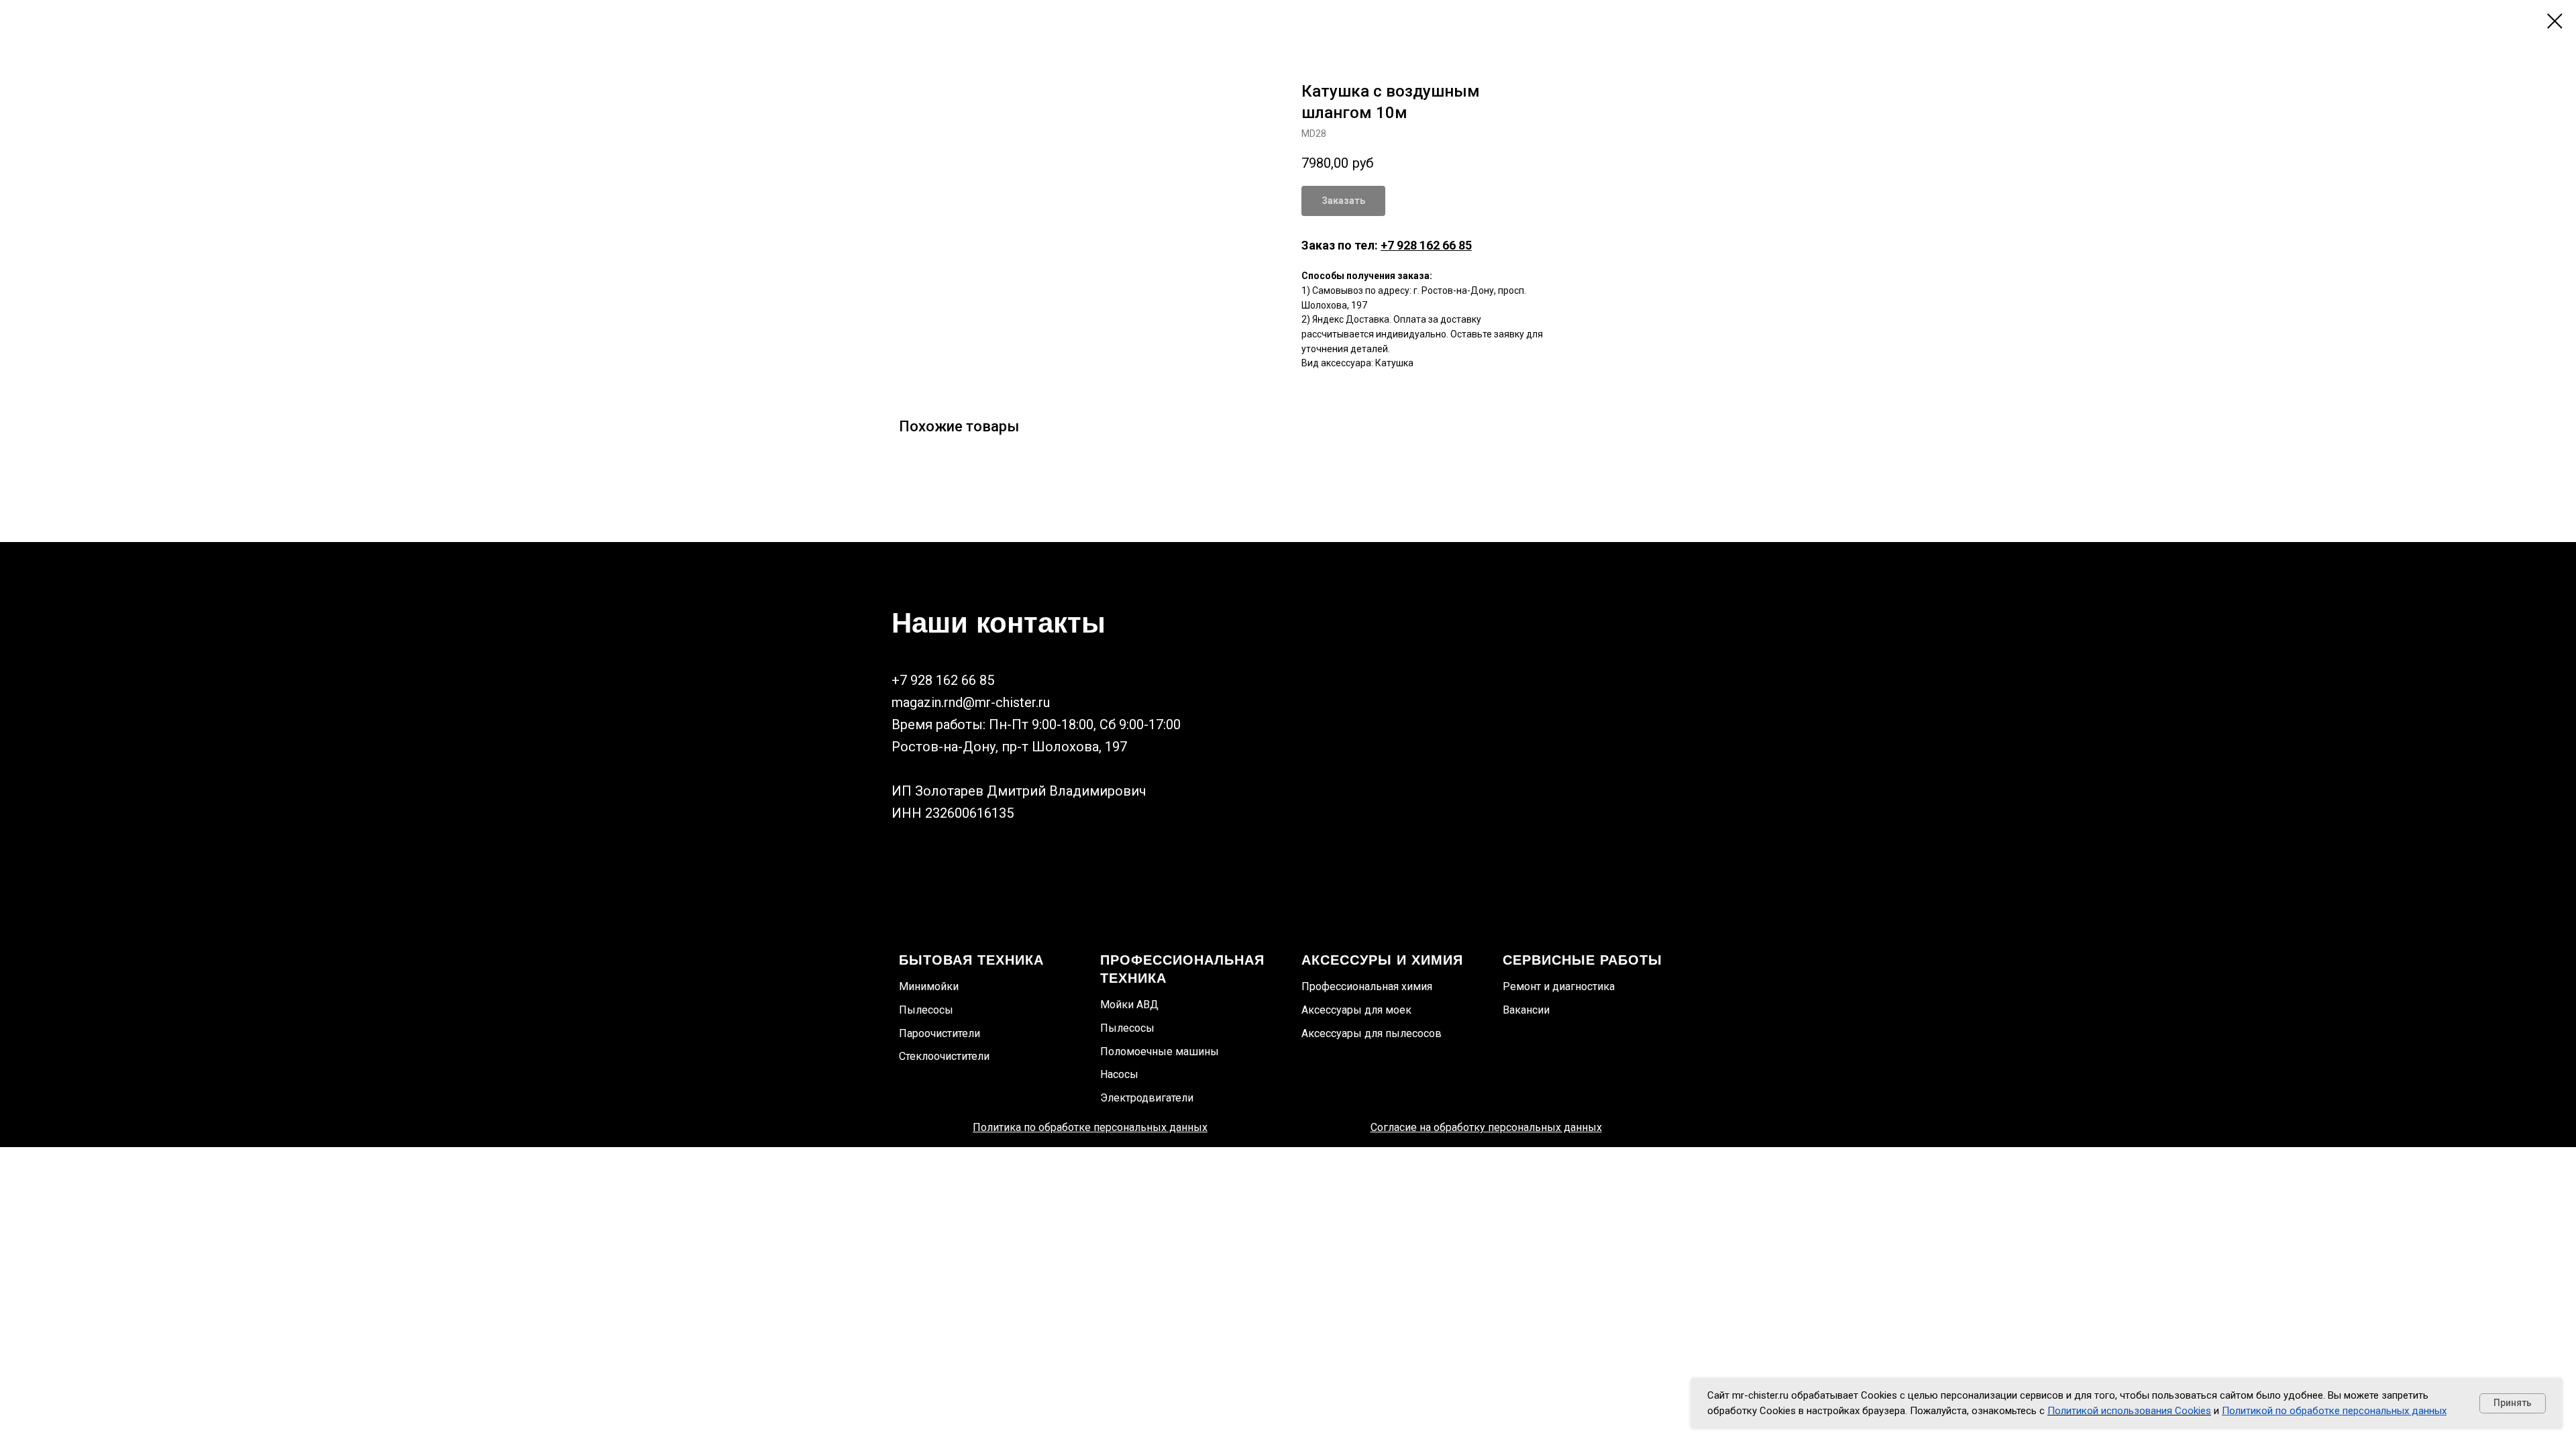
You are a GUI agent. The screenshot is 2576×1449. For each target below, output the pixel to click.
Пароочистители (940, 1033)
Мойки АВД (1129, 1005)
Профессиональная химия (1367, 986)
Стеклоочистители (944, 1056)
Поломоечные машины (1160, 1052)
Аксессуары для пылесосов (1372, 1033)
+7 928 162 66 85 (1426, 245)
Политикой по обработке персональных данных (2334, 1411)
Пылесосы (926, 1010)
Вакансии (1526, 1010)
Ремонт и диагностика (1559, 986)
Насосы (1119, 1074)
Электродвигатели (1147, 1098)
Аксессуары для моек (1356, 1010)
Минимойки (929, 986)
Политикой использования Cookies (2129, 1411)
